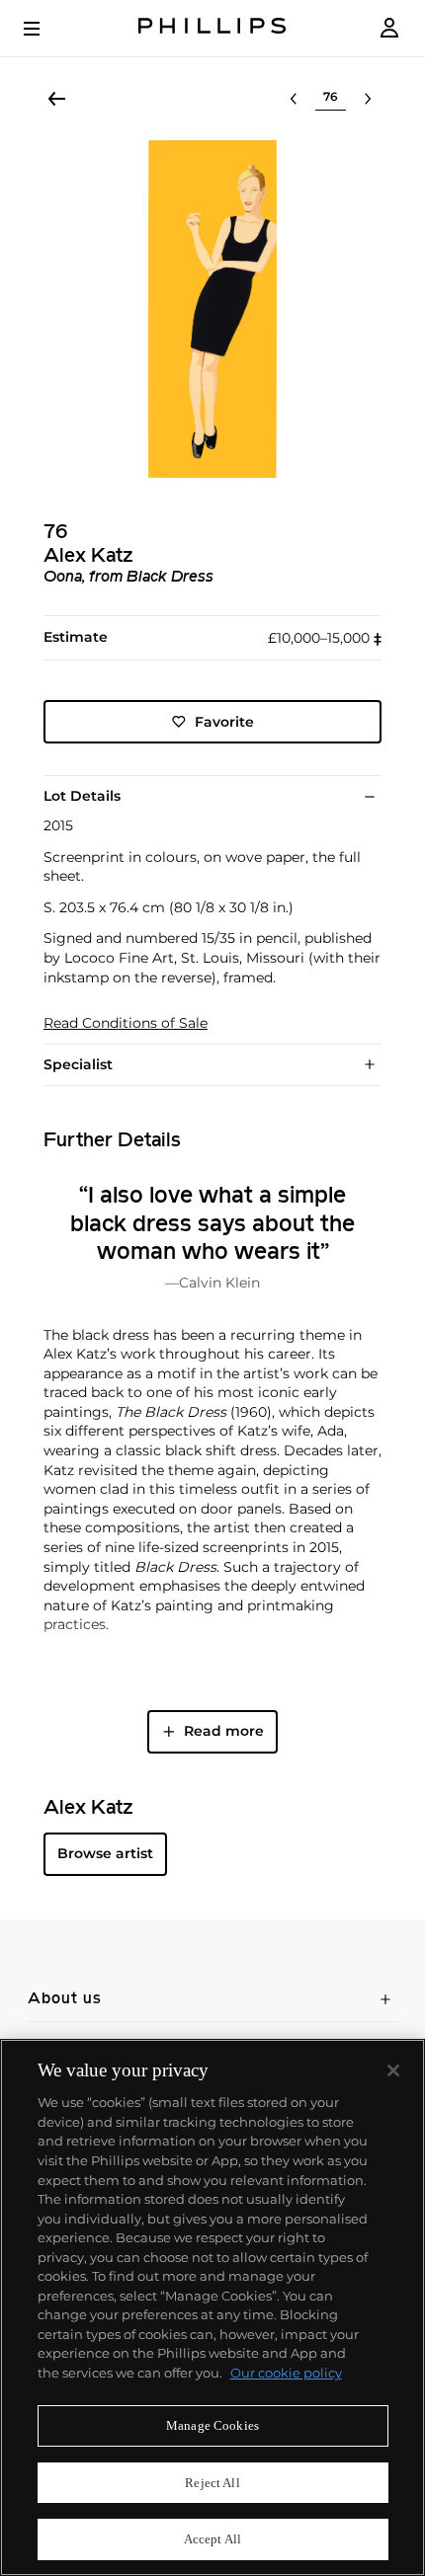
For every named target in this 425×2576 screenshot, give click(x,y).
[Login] (389, 28)
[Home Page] (212, 28)
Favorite (224, 722)
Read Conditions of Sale (126, 1023)
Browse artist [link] (105, 1853)
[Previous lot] (294, 99)
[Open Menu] (45, 29)
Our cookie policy (286, 2373)
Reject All (212, 2483)
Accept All (212, 2539)
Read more (224, 1731)
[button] (212, 309)
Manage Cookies (212, 2425)
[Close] (393, 2070)
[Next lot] (368, 99)
